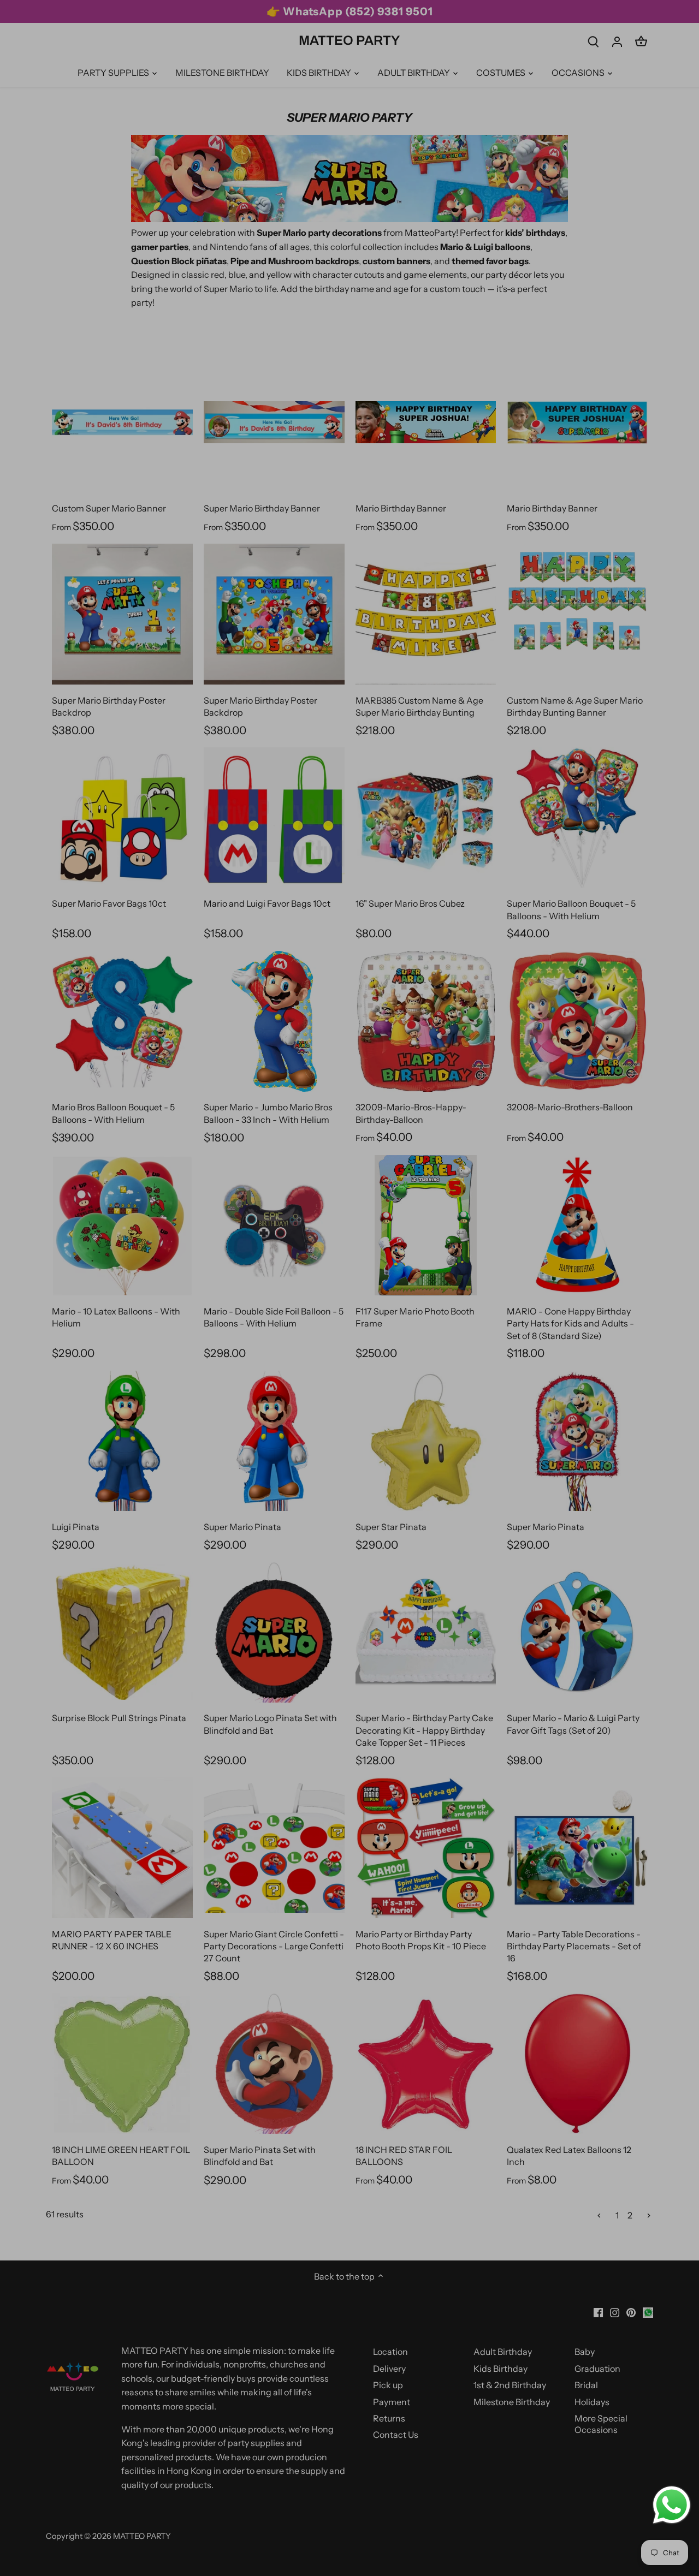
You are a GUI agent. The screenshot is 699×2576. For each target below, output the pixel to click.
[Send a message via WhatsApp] (672, 2505)
